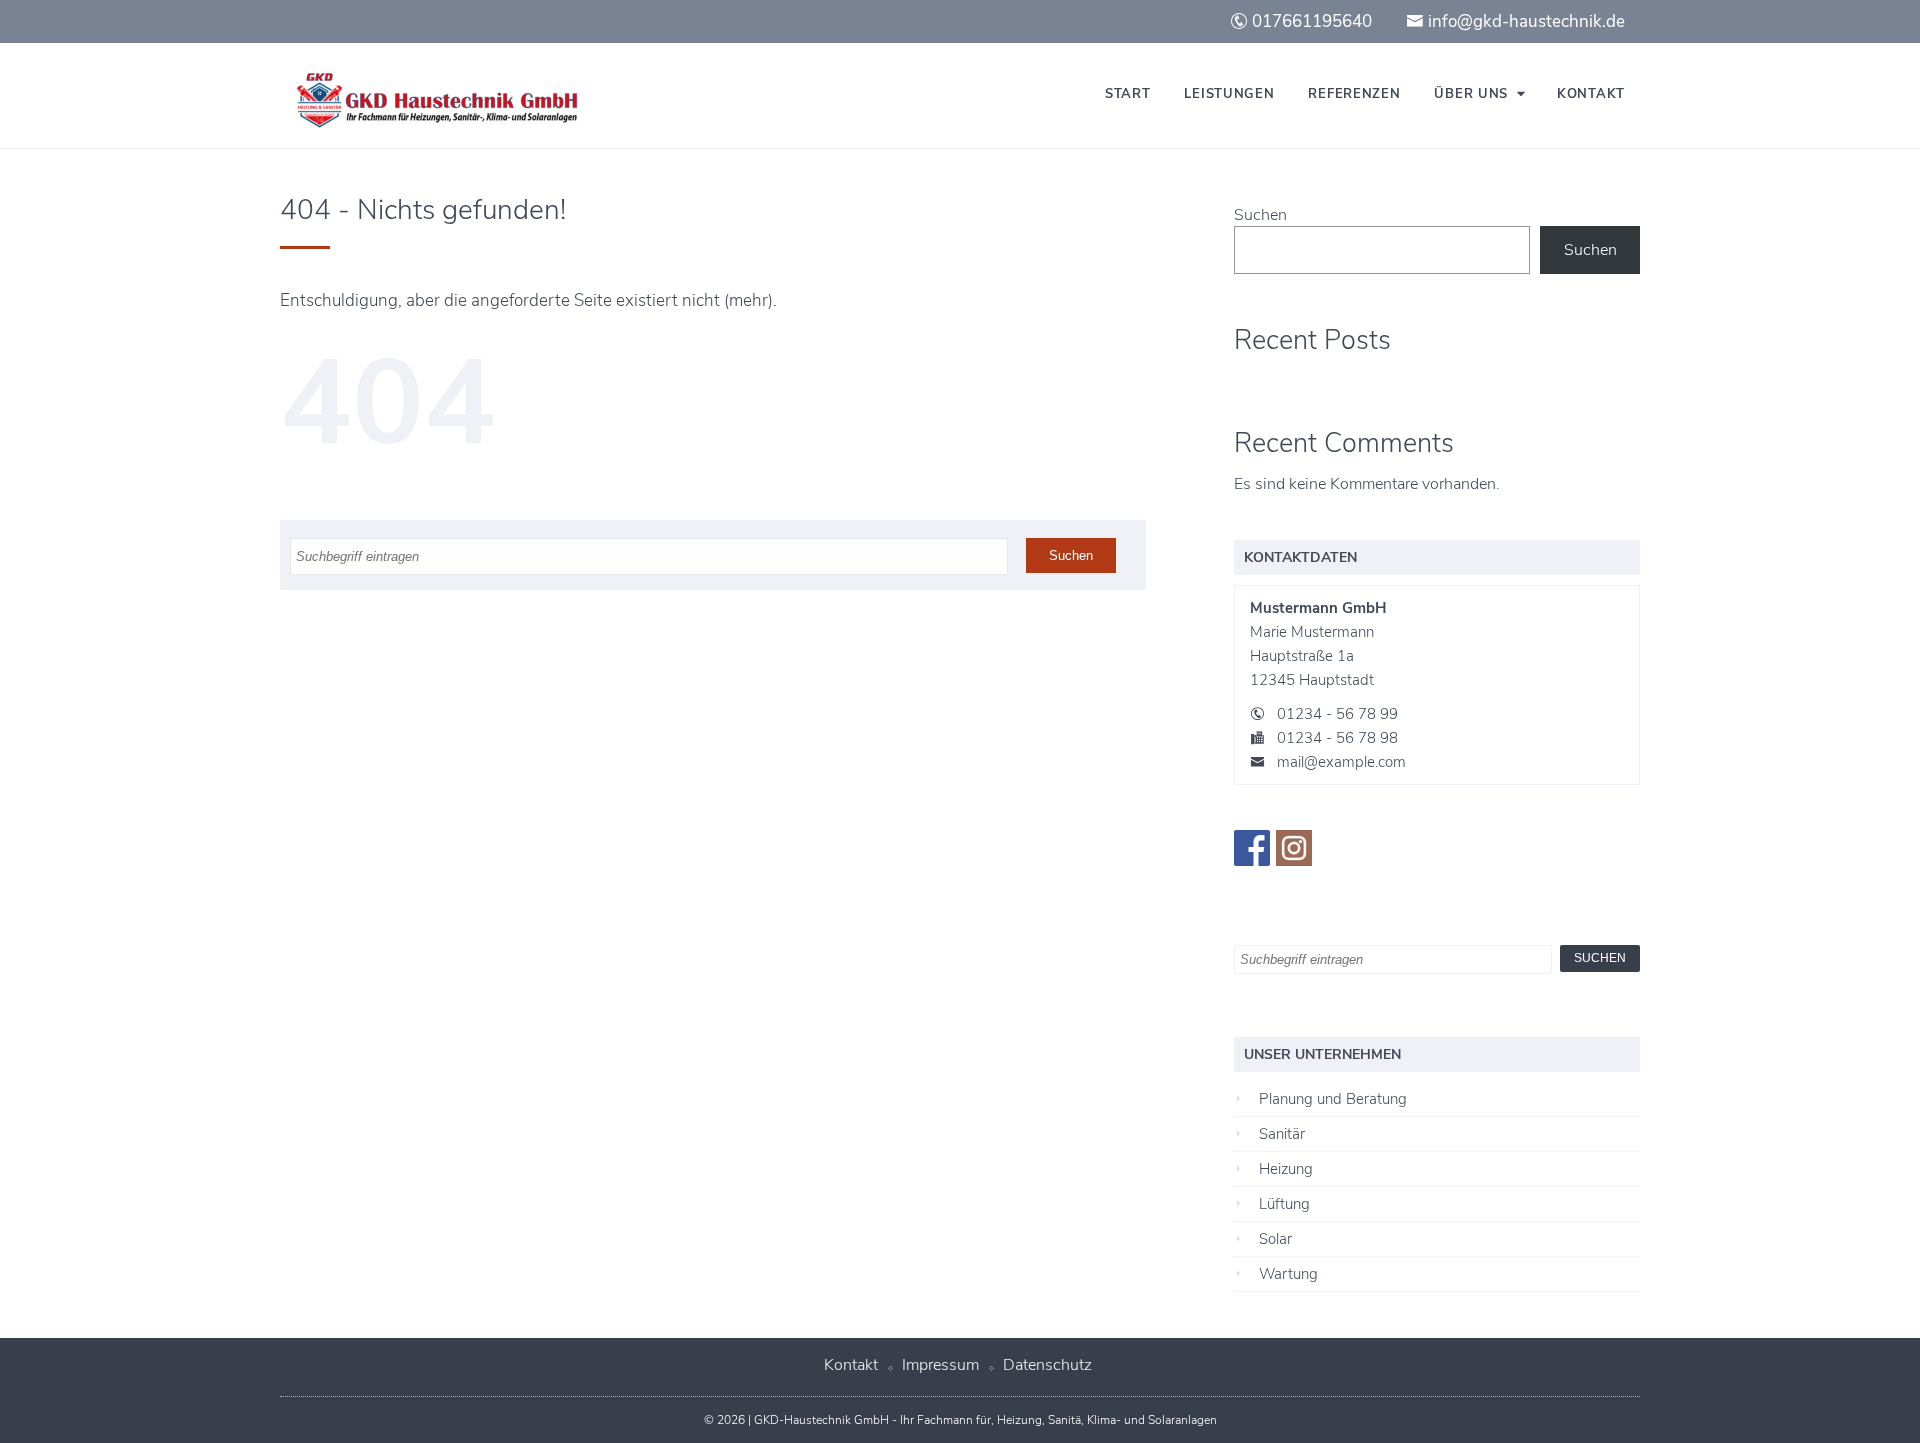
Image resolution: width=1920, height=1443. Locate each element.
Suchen (1260, 215)
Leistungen (1229, 94)
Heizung (1286, 1169)
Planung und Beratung (1333, 1099)
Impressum (940, 1365)
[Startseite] (430, 100)
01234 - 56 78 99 (1337, 714)
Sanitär (1282, 1134)
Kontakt (1591, 94)
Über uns (1471, 94)
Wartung (1288, 1274)
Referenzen (1354, 94)
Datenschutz (1047, 1365)
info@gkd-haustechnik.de (1524, 21)
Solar (1275, 1239)
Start (1128, 94)
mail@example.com (1341, 762)
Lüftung (1284, 1204)
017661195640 (1310, 21)
